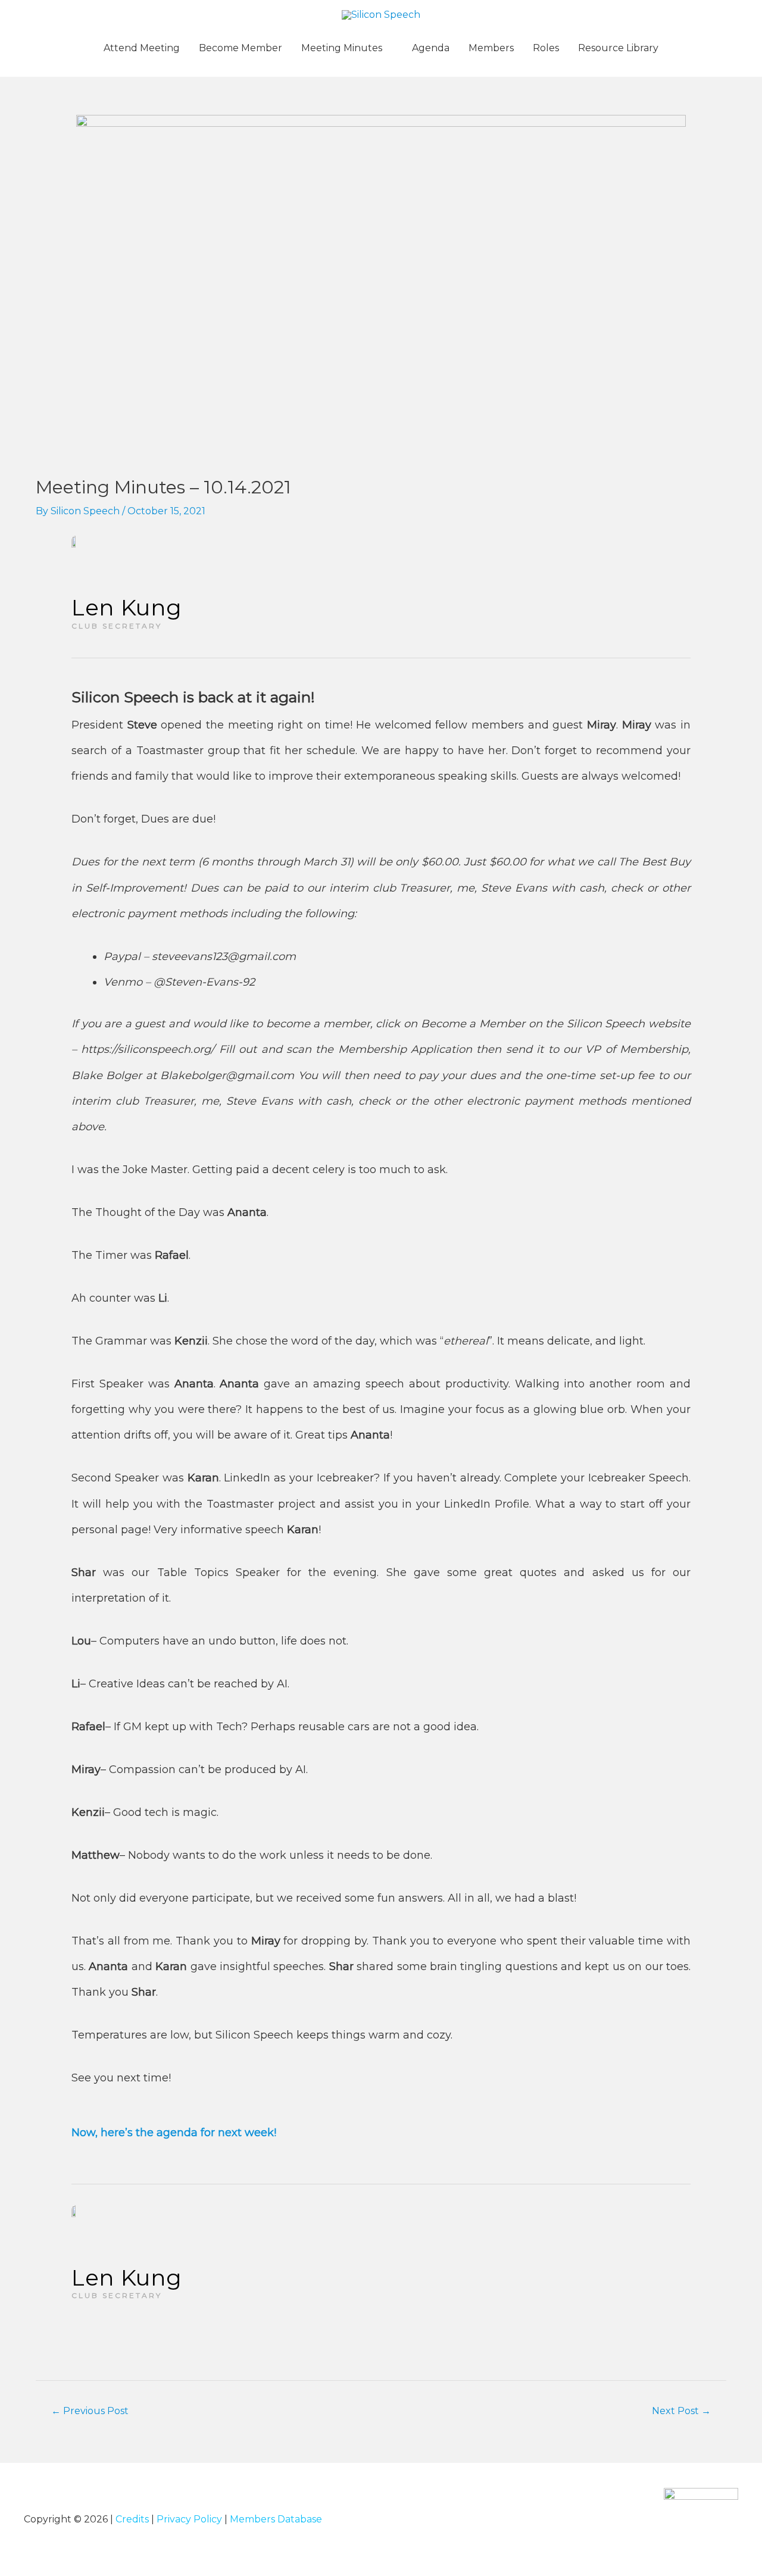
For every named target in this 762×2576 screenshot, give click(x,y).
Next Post (681, 2411)
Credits (132, 2519)
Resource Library (618, 48)
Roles (546, 48)
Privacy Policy (189, 2519)
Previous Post (90, 2411)
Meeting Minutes (342, 48)
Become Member (241, 48)
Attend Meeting (142, 48)
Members (491, 48)
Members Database (276, 2519)
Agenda (431, 48)
